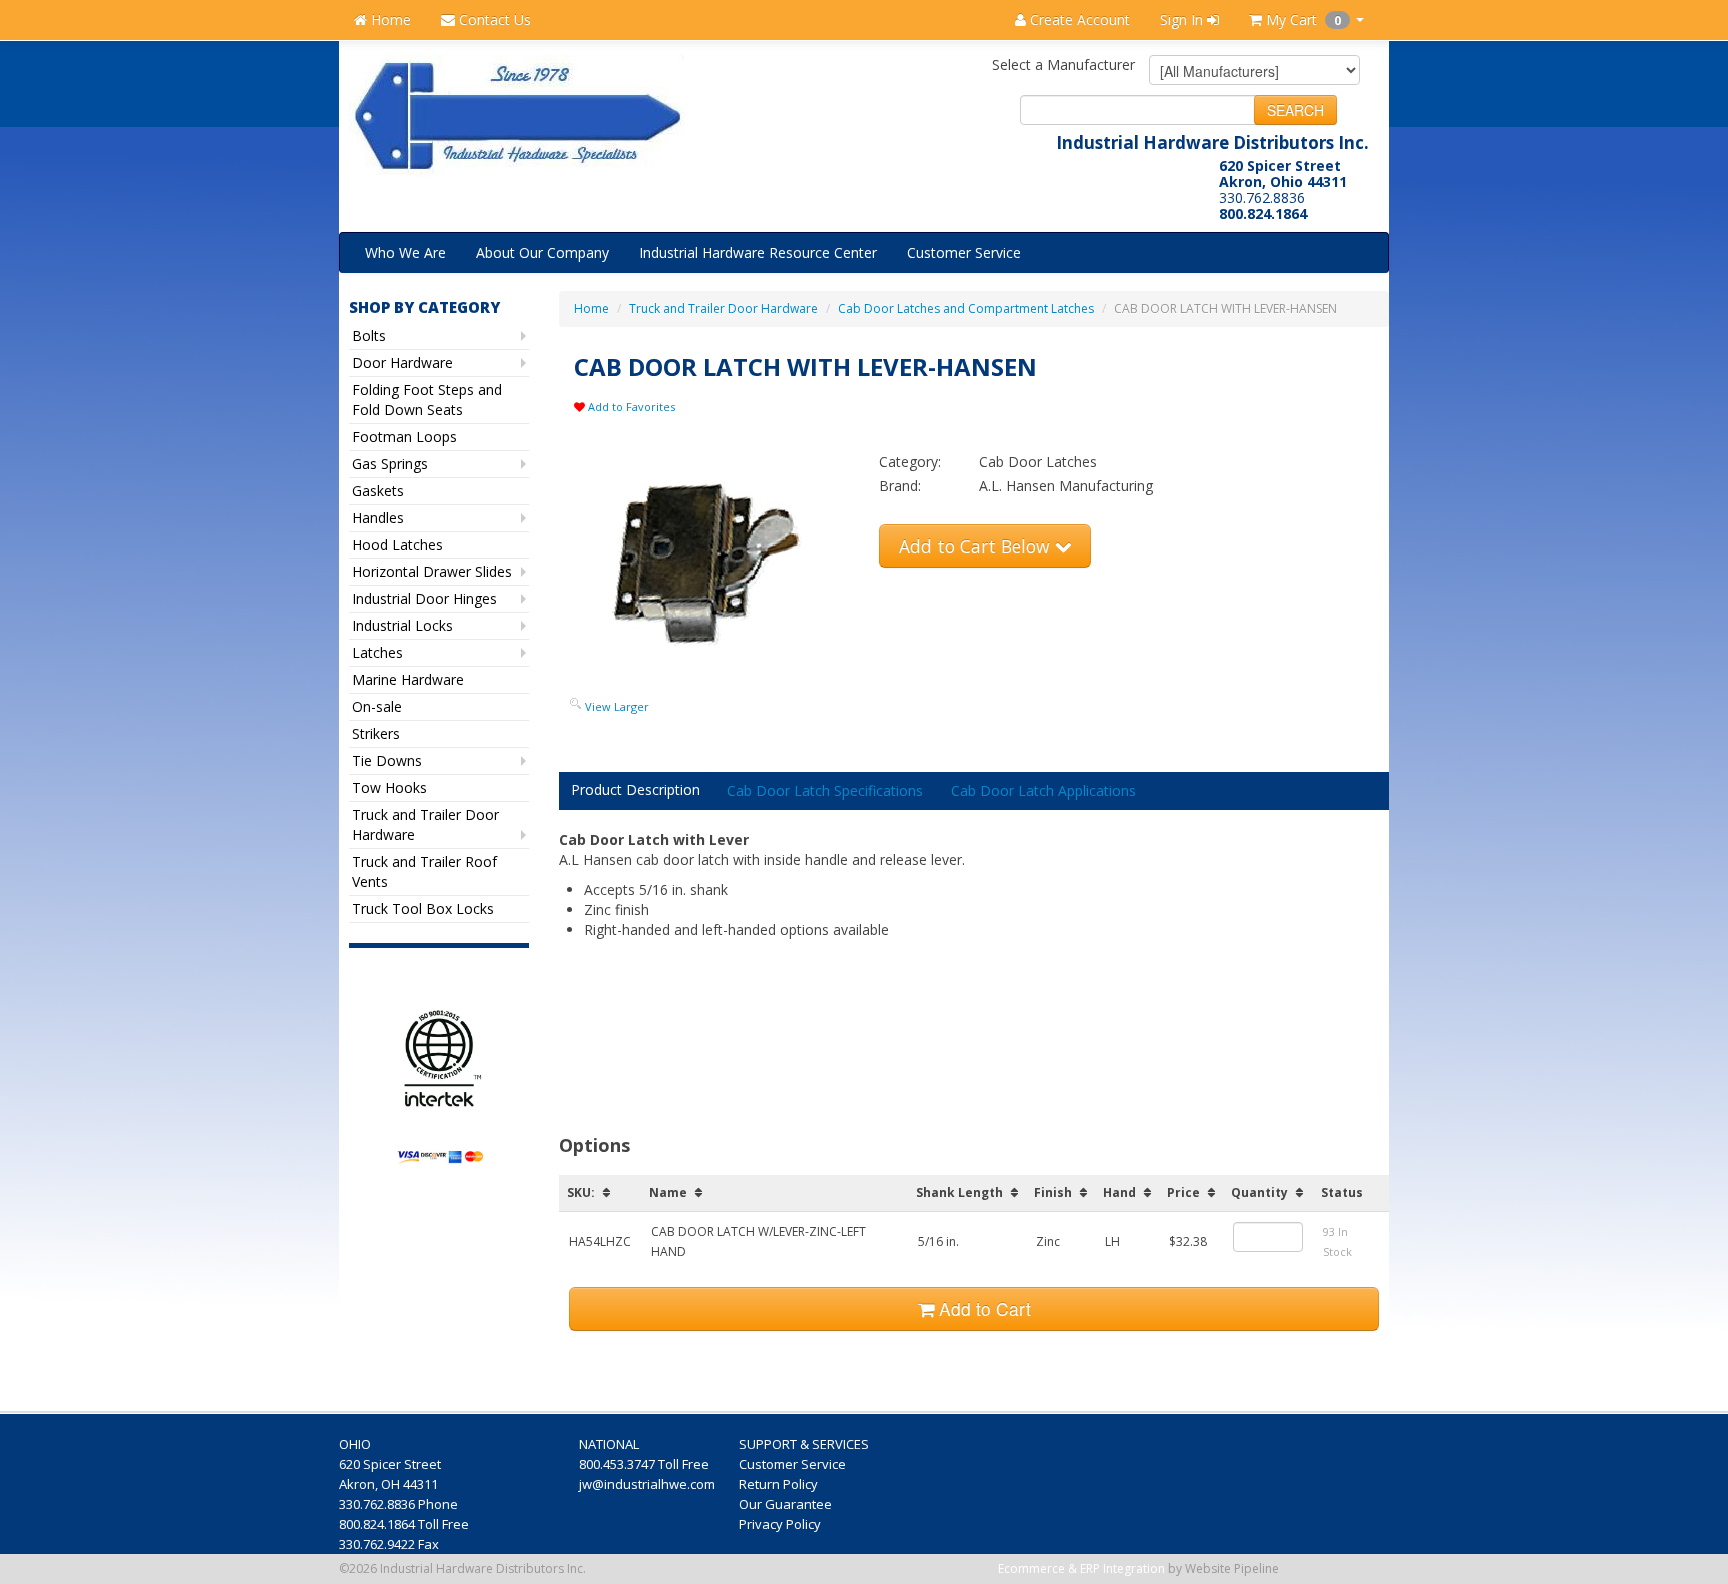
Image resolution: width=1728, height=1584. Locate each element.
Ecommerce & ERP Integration (1081, 1568)
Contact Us (493, 19)
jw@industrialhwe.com (647, 1484)
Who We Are (405, 252)
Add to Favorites (630, 406)
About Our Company (542, 252)
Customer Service (964, 252)
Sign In (1183, 19)
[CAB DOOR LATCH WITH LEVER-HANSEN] (719, 562)
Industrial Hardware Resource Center (758, 252)
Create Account (1078, 19)
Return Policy (780, 1484)
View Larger (617, 706)
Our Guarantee (787, 1504)
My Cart (1301, 19)
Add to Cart (982, 1308)
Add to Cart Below (977, 546)
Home (389, 19)
